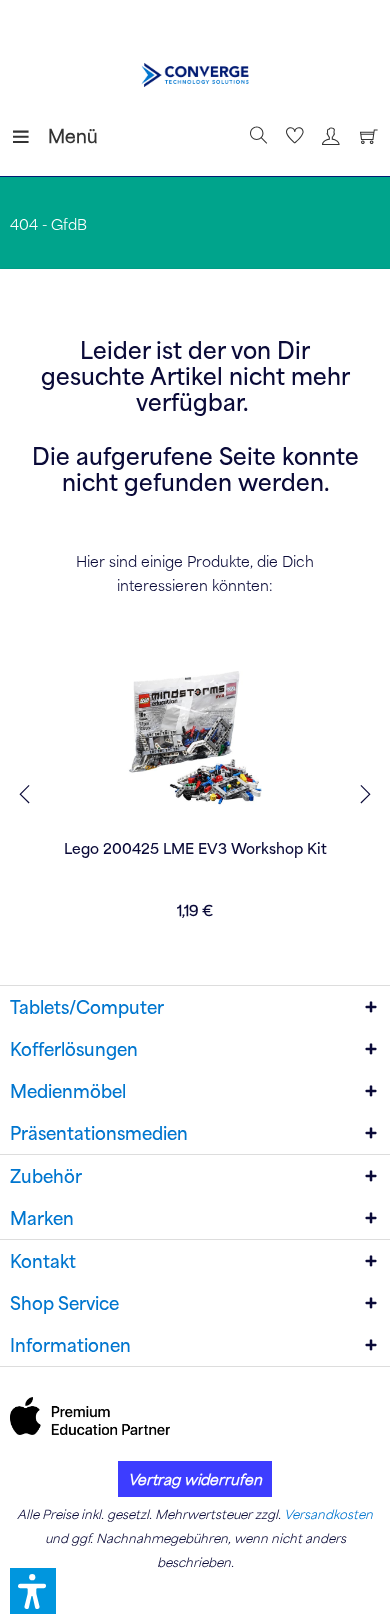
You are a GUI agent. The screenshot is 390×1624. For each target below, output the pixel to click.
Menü (53, 135)
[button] (33, 1591)
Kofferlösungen (74, 1049)
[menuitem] (29, 136)
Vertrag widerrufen (195, 1479)
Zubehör (46, 1176)
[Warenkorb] (364, 136)
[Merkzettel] (292, 136)
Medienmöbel (68, 1091)
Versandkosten (328, 1514)
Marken (42, 1218)
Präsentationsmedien (99, 1133)
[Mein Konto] (328, 136)
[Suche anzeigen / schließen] (256, 136)
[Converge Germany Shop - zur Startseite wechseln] (195, 75)
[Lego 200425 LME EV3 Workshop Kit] (195, 738)
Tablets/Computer (87, 1007)
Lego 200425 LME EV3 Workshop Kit (195, 848)
